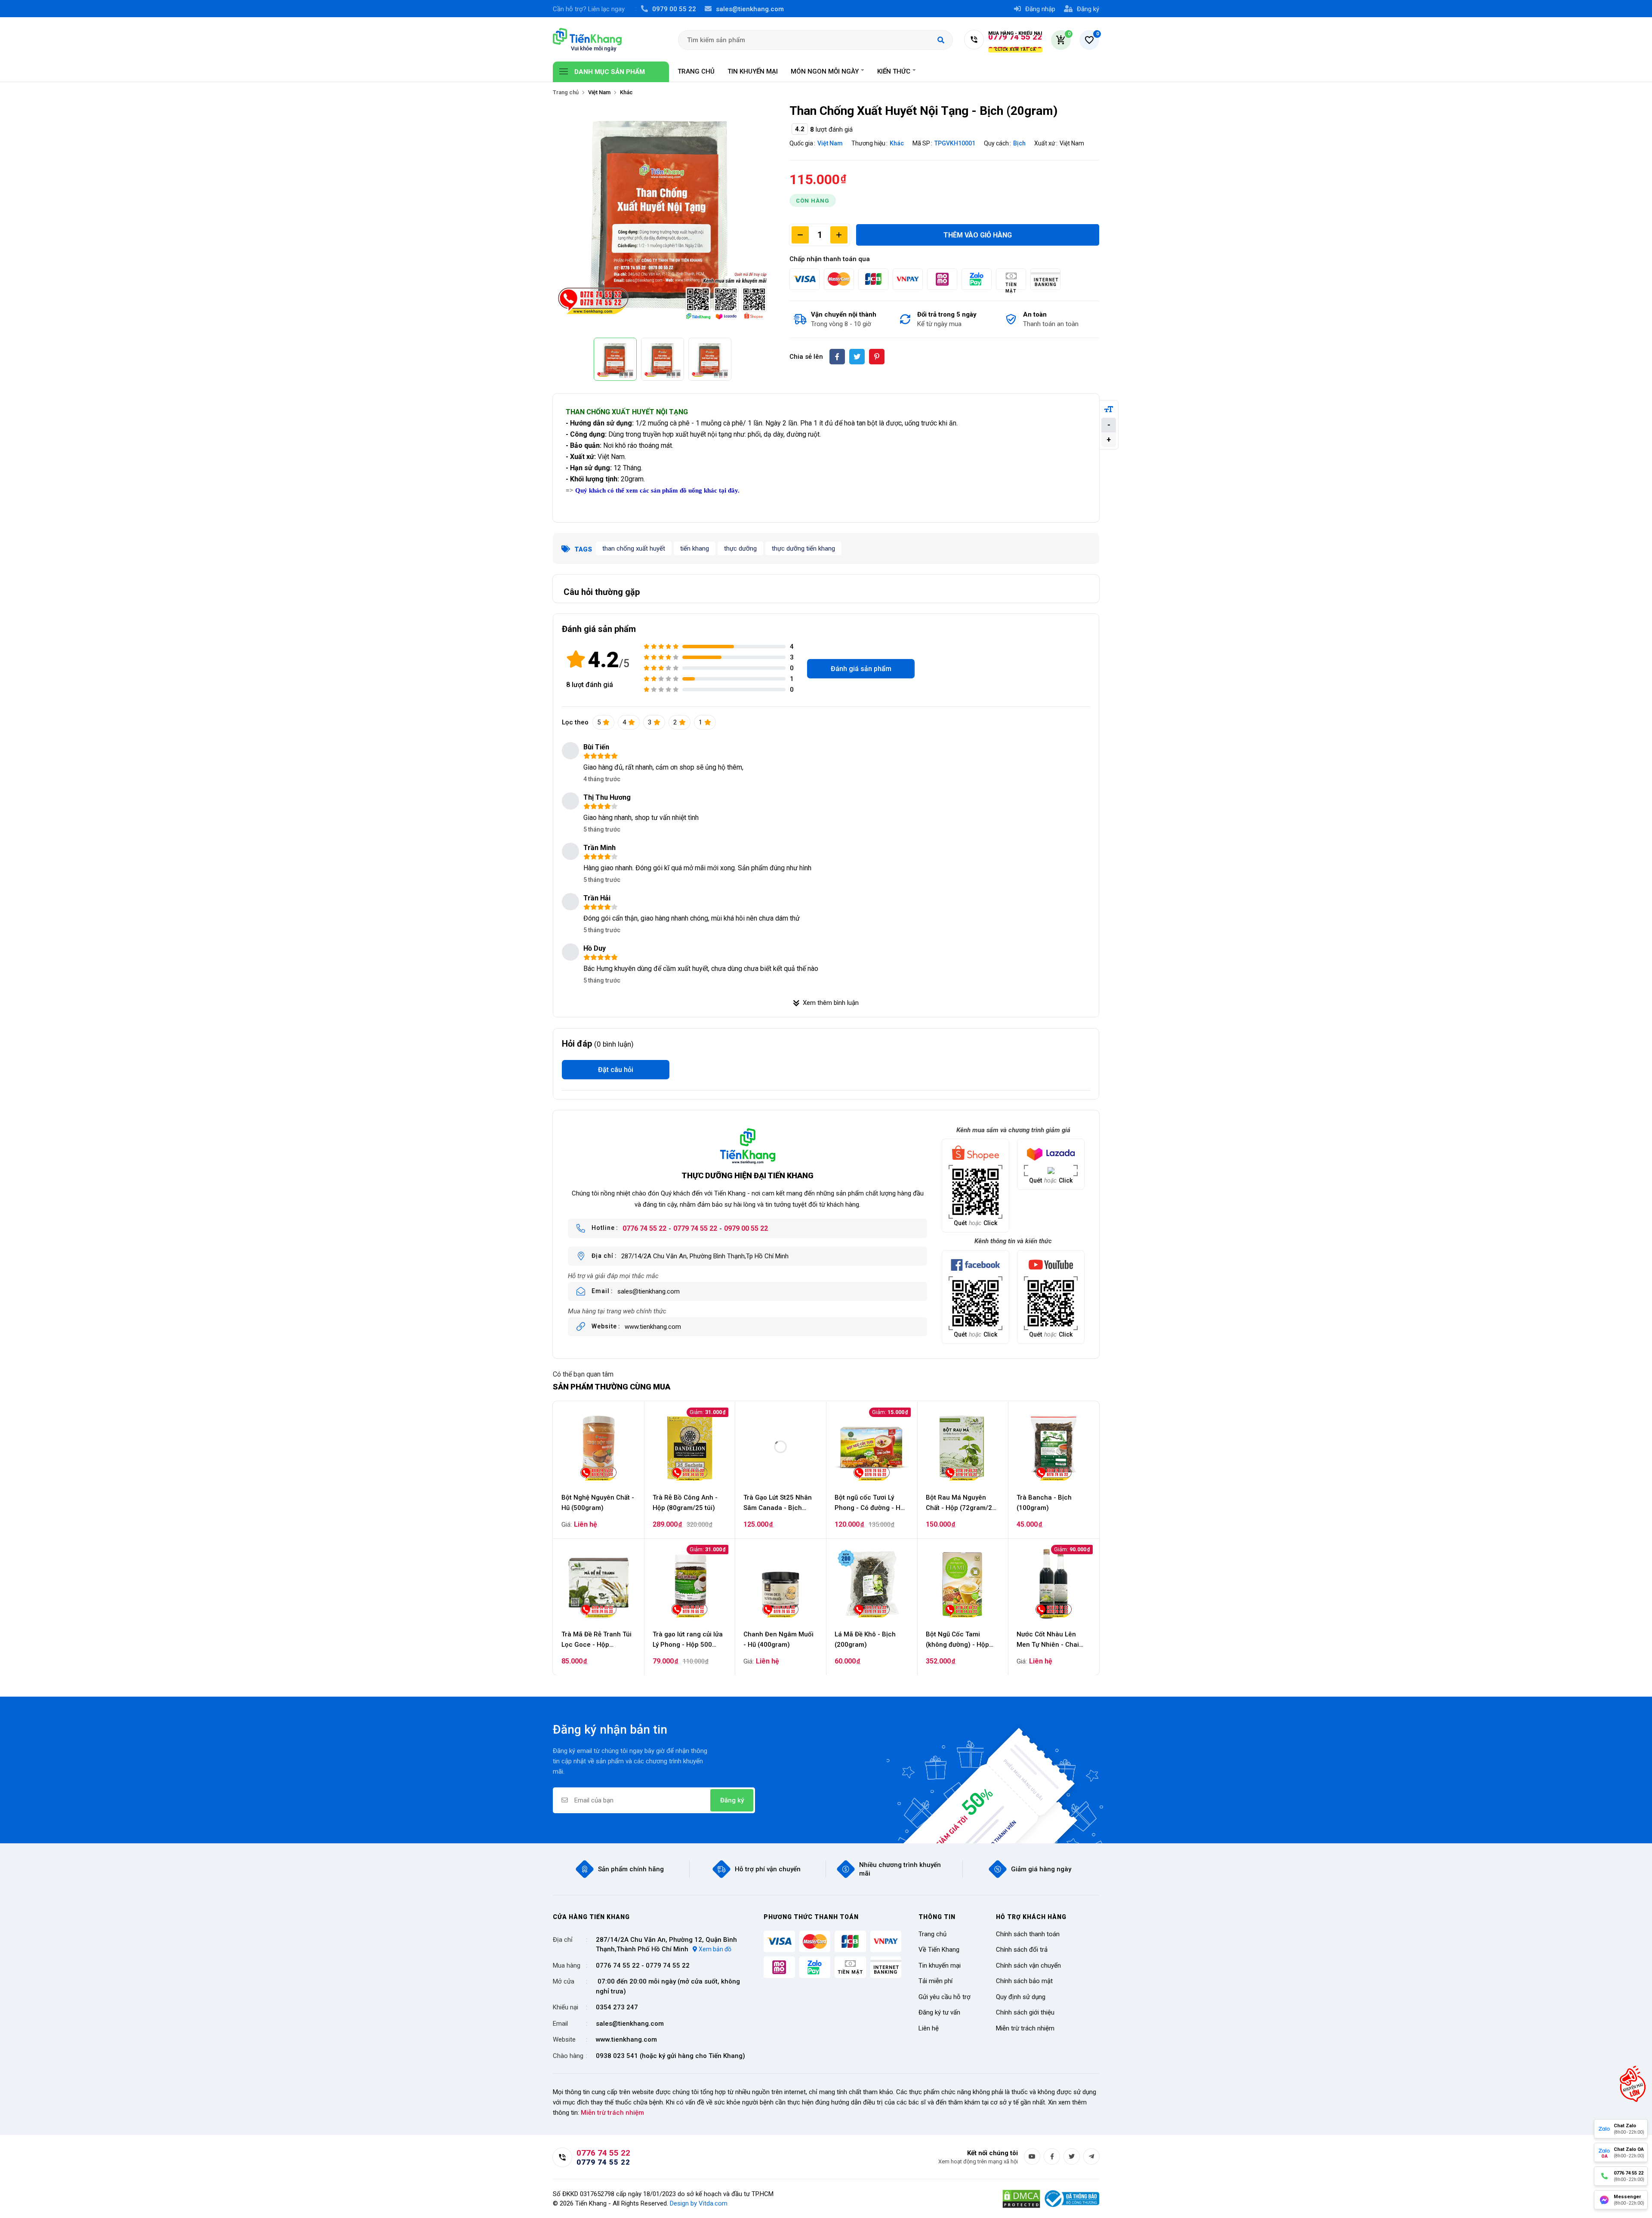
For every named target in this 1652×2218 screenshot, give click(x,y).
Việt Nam (830, 143)
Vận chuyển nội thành (844, 314)
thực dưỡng (740, 548)
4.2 (603, 660)
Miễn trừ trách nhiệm (1025, 2028)
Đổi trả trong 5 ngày (947, 314)
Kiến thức (894, 71)
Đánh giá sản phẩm (861, 669)
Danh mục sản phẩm (610, 72)
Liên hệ (929, 2028)
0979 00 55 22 (746, 1228)
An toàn (1035, 314)
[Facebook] (1052, 2156)
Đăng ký (732, 1800)
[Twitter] (1072, 2156)
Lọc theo (575, 722)
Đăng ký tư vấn (939, 2012)
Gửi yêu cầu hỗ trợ (945, 1997)
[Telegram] (1091, 2156)
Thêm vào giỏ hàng (978, 235)
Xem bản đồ (715, 1949)
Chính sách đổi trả (1022, 1950)
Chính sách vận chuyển (1028, 1965)
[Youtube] (1032, 2156)
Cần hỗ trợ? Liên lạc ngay (589, 9)
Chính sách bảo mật (1024, 1981)
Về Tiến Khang (939, 1950)
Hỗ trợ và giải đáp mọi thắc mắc (613, 1276)
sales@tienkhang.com (649, 1291)
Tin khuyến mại (940, 1965)
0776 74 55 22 (644, 1228)
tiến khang (695, 548)
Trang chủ (566, 92)
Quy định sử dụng (1021, 1997)
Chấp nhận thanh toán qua (830, 259)
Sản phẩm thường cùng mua (612, 1387)
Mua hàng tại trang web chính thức (617, 1311)
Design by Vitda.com (699, 2203)
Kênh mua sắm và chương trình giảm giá (1013, 1130)
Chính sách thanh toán (1028, 1934)
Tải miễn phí (935, 1981)
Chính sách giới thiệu (1025, 2012)
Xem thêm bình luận (831, 1003)
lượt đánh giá (590, 685)
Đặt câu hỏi (616, 1070)
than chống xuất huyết (634, 548)
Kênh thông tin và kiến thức (1013, 1241)
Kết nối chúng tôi (992, 2153)
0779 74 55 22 (695, 1228)
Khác (897, 143)
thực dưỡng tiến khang (803, 548)
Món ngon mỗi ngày (825, 71)
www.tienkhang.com (653, 1327)
